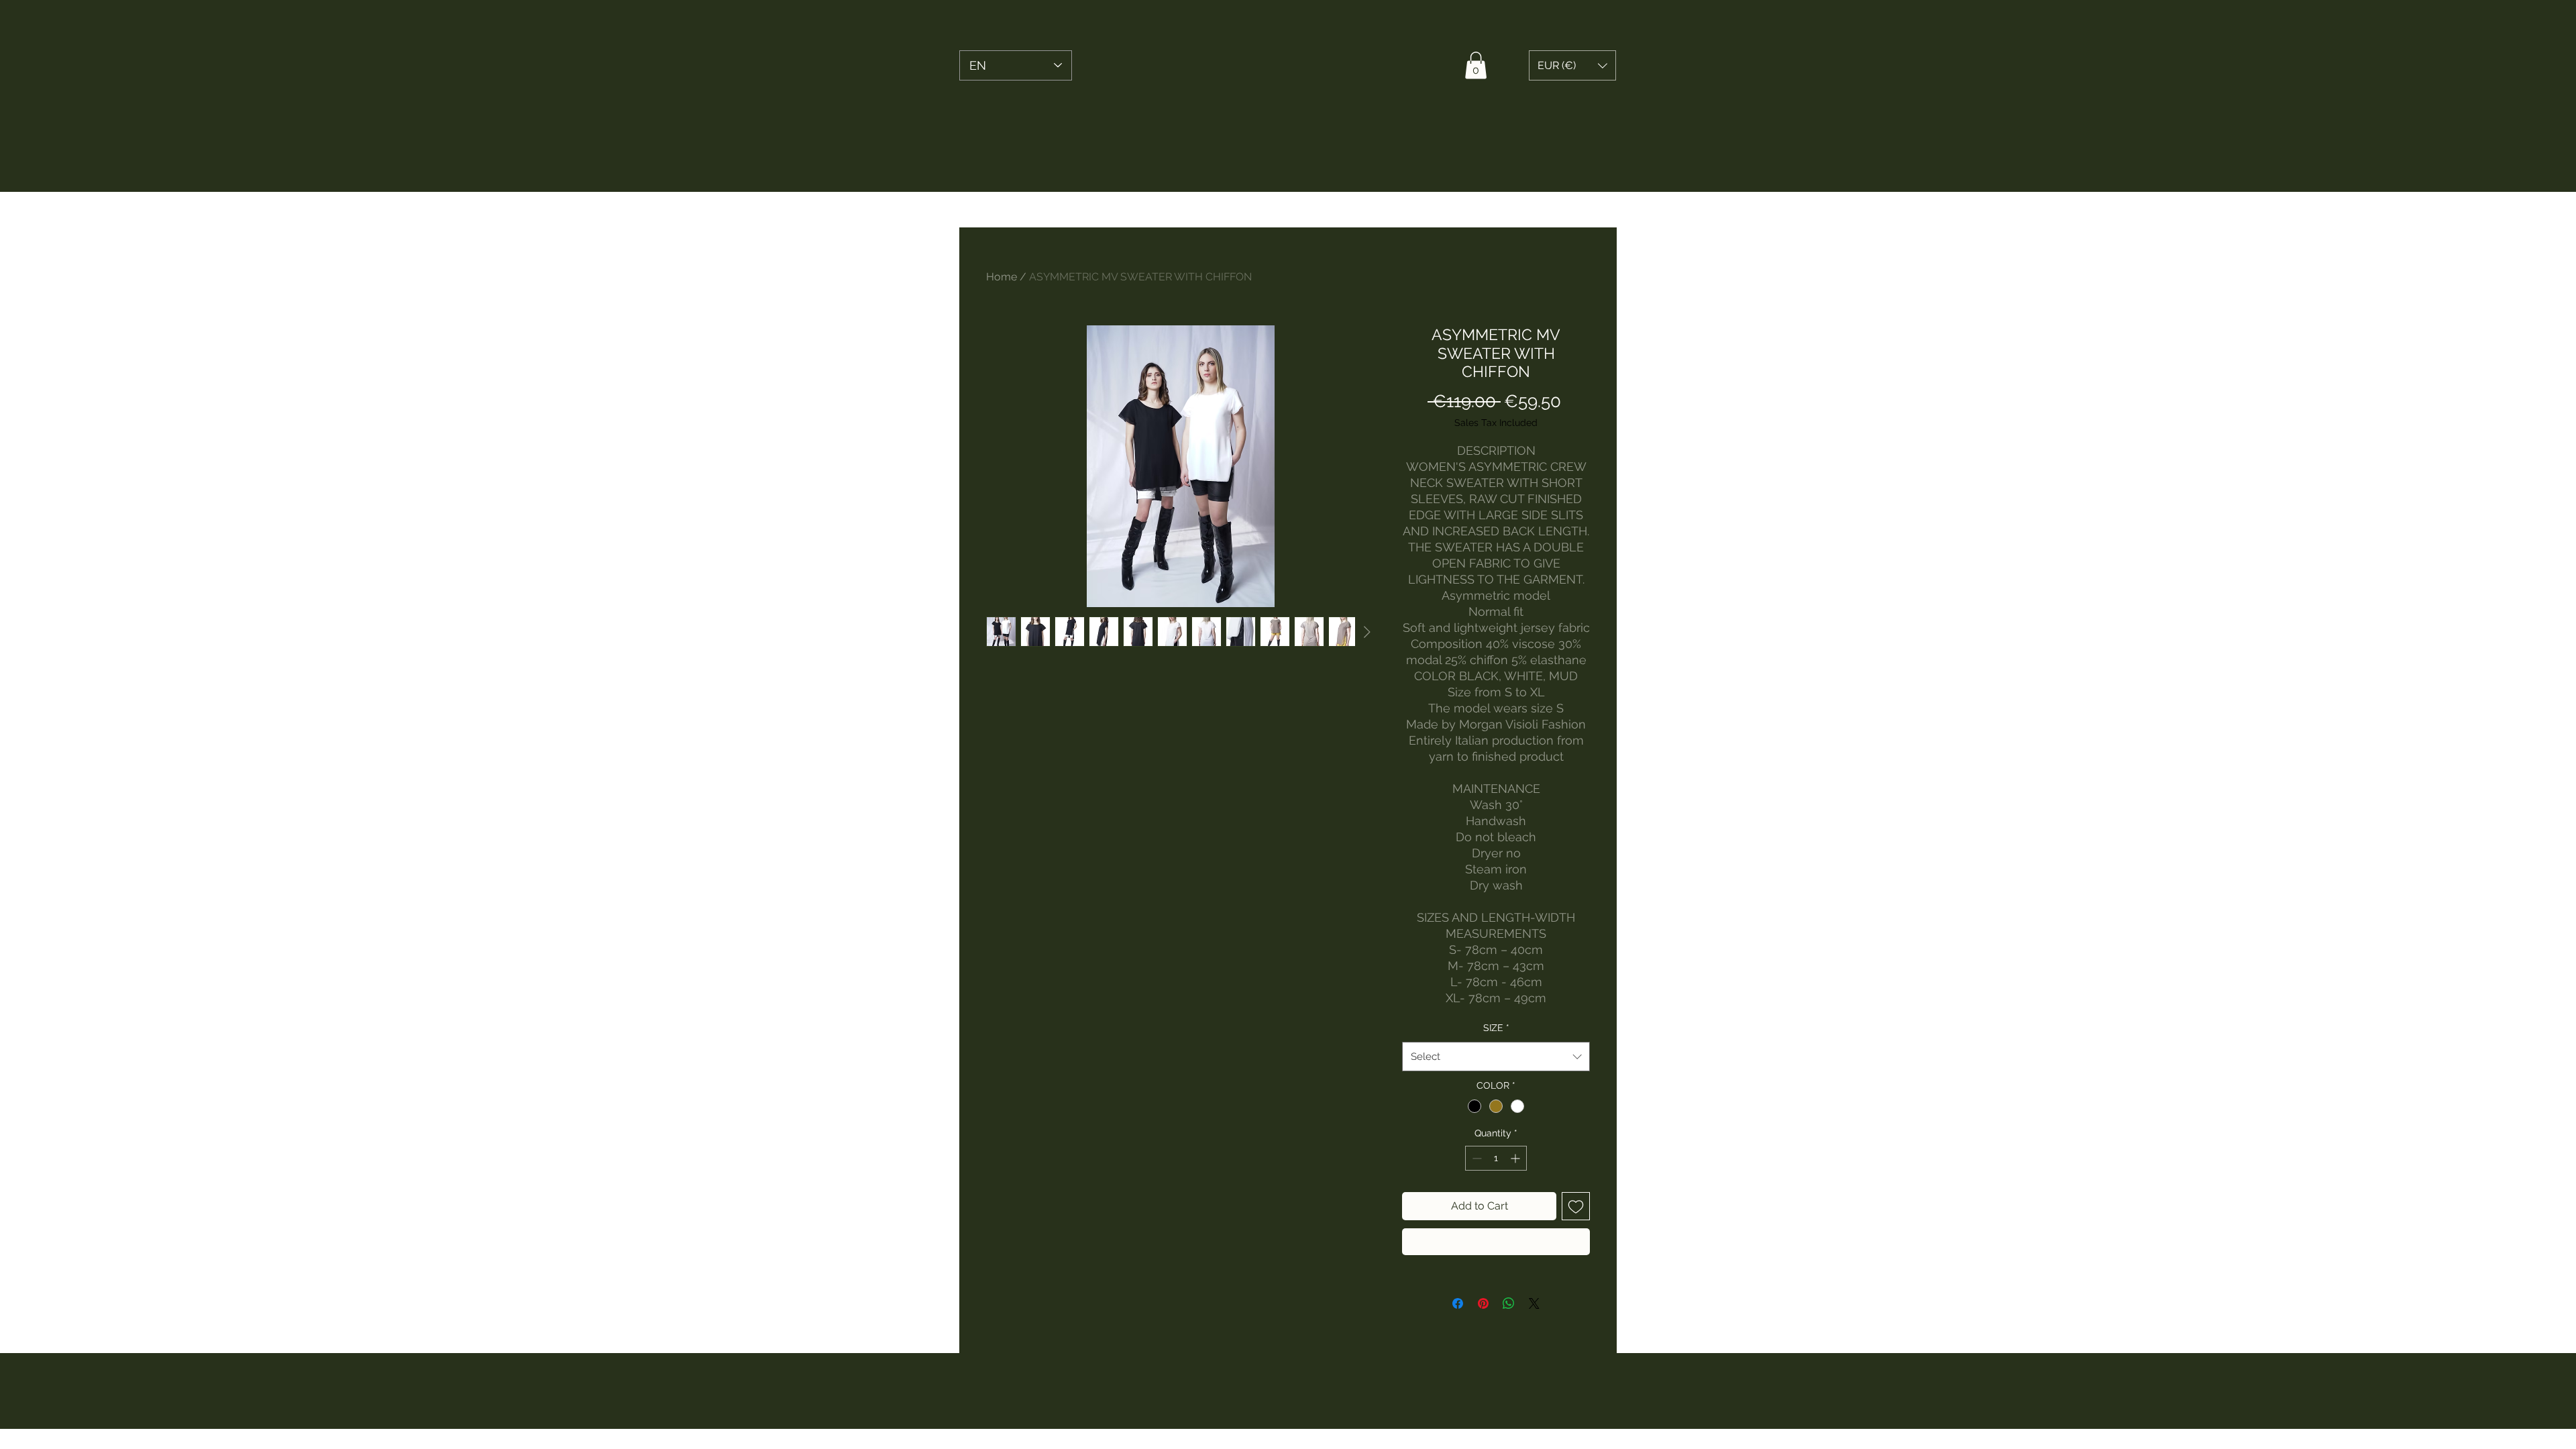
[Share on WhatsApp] (1509, 1303)
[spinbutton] (1496, 1158)
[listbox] (1572, 65)
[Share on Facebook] (1458, 1303)
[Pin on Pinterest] (1483, 1303)
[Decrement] (1475, 1158)
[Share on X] (1534, 1303)
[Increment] (1516, 1158)
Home (1002, 277)
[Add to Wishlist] (1576, 1206)
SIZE (1496, 1028)
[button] (1476, 65)
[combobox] (1496, 1057)
